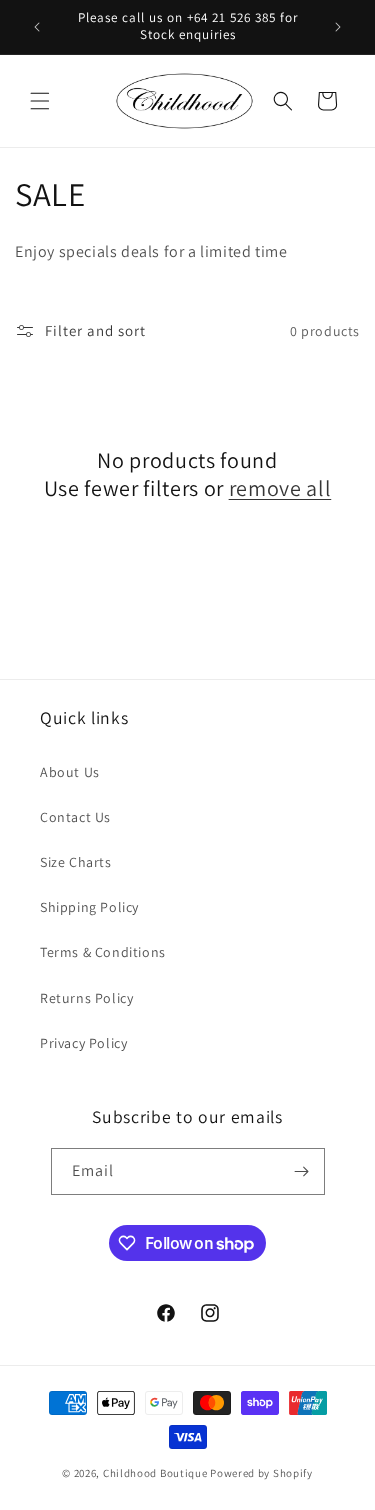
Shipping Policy (89, 907)
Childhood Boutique (155, 1473)
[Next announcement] (338, 27)
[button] (40, 101)
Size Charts (76, 862)
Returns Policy (86, 998)
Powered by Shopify (261, 1473)
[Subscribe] (302, 1171)
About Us (70, 772)
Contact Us (75, 817)
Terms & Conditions (103, 952)
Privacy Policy (83, 1043)
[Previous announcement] (37, 27)
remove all (280, 488)
